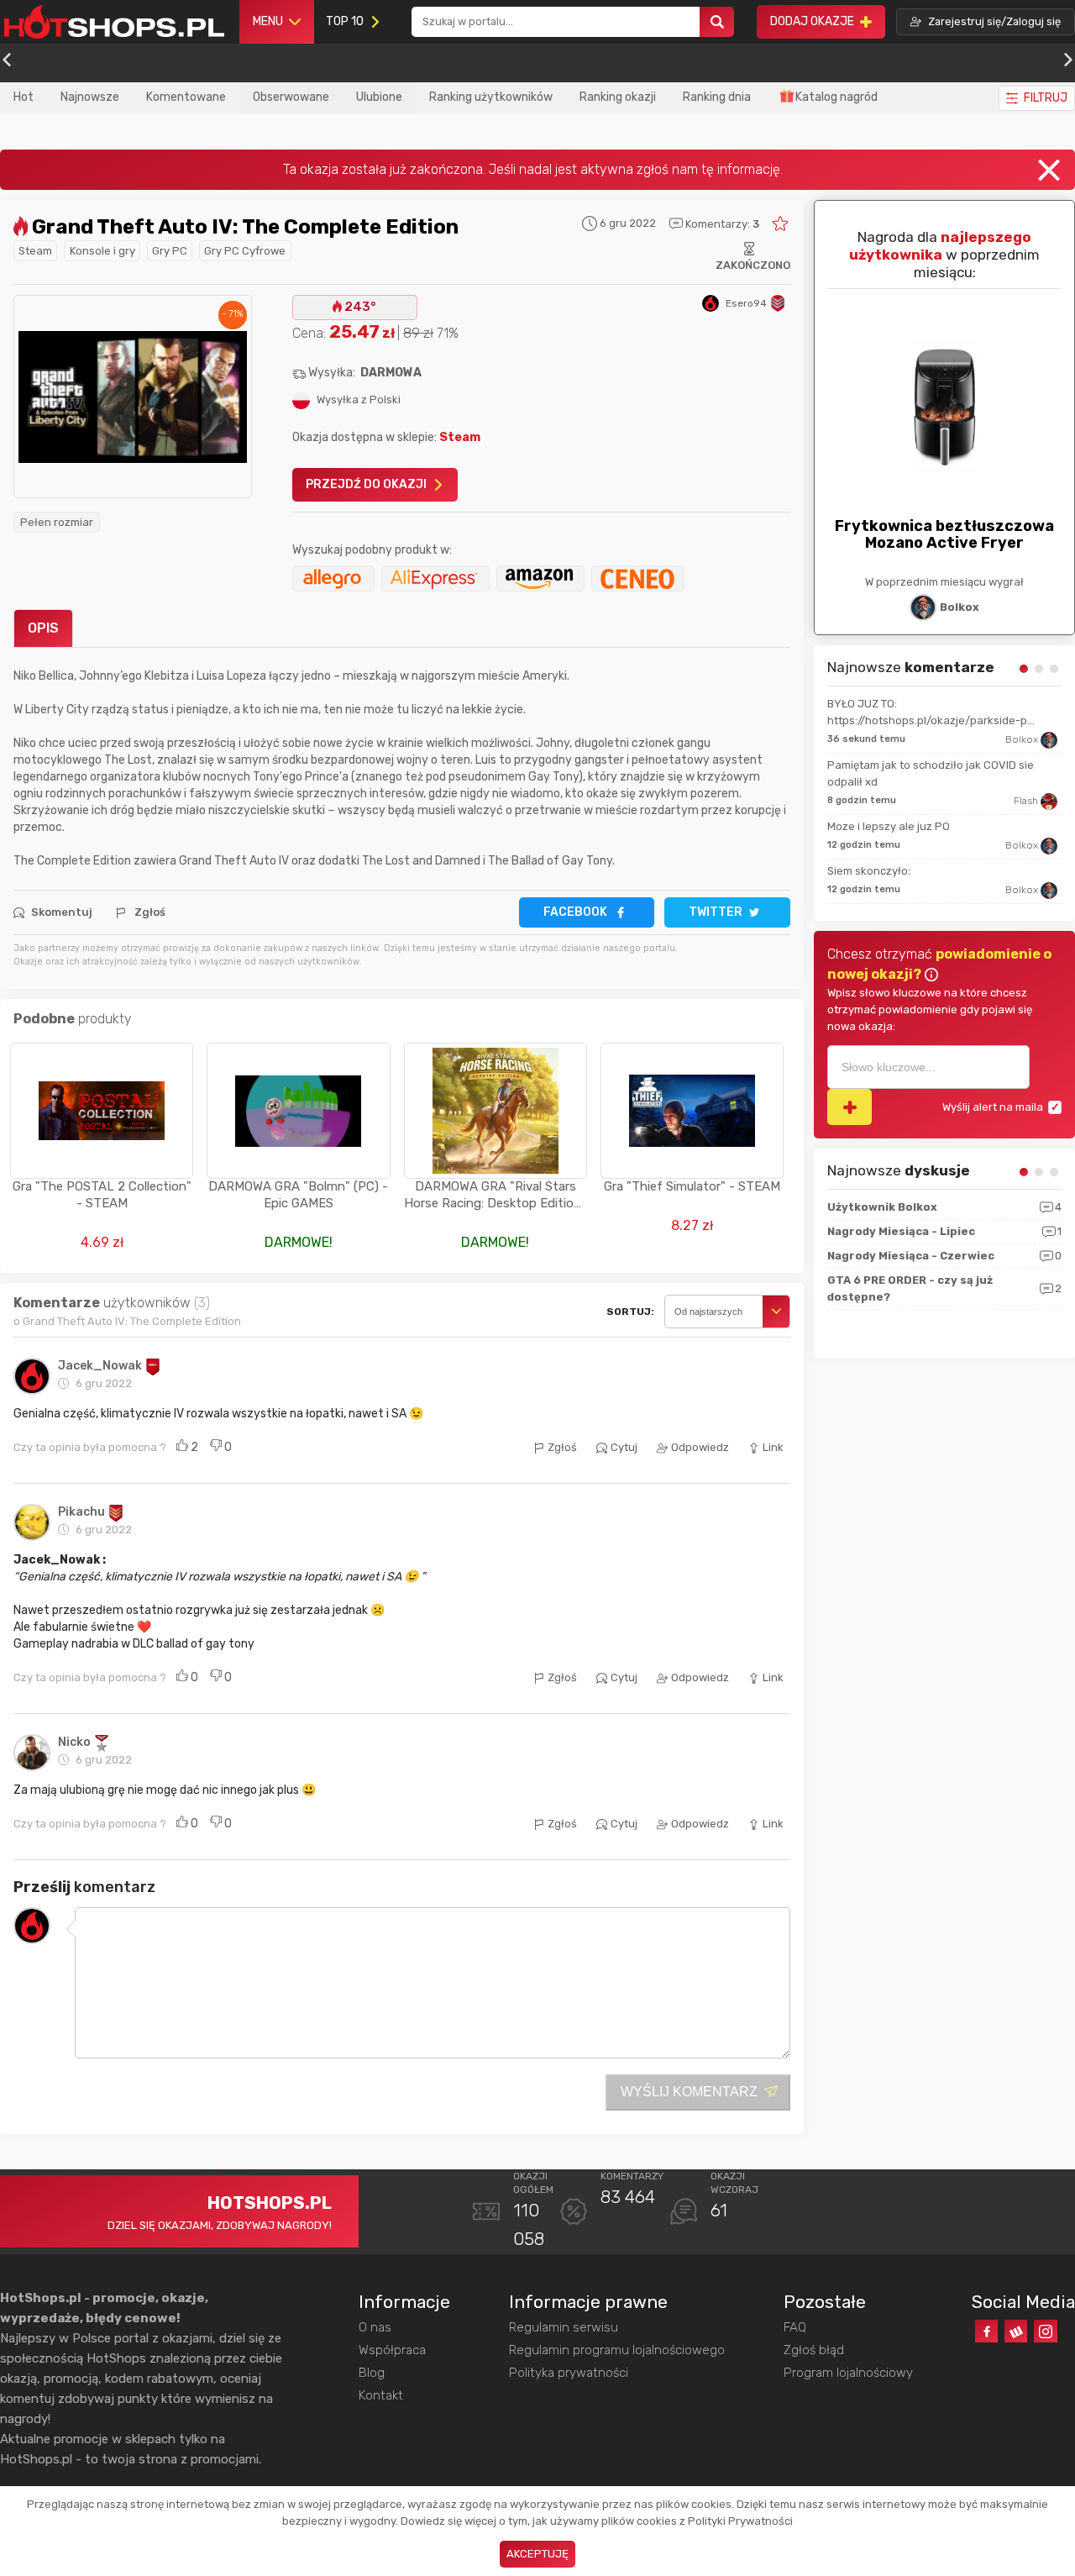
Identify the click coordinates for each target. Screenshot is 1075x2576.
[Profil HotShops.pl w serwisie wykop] (1016, 2331)
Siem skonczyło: (869, 871)
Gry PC (170, 251)
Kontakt (381, 2395)
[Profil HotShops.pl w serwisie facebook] (986, 2331)
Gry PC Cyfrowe (245, 251)
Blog (372, 2373)
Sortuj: (630, 1312)
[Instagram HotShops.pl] (1045, 2331)
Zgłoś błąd (814, 2350)
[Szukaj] (717, 22)
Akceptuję (537, 2554)
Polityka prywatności (569, 2373)
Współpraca (392, 2350)
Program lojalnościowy (848, 2373)
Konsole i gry (102, 251)
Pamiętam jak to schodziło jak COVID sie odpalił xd (931, 773)
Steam (35, 251)
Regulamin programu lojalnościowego (617, 2350)
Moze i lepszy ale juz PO (889, 826)
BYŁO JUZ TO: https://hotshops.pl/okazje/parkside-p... (931, 712)
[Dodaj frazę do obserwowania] (850, 1107)
